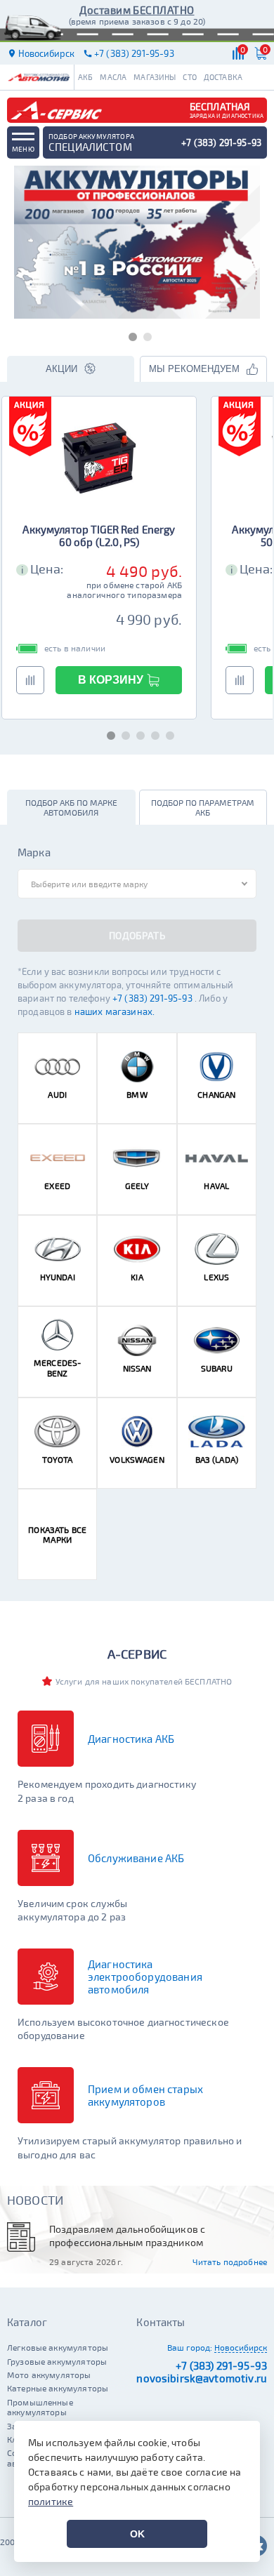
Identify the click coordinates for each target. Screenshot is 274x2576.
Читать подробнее (230, 2262)
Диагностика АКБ (131, 1739)
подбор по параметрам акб (203, 807)
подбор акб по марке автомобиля (71, 807)
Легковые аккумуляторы (58, 2347)
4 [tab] (152, 733)
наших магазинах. (115, 1012)
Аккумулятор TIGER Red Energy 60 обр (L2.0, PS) (99, 536)
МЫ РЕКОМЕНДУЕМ (194, 369)
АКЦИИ (61, 369)
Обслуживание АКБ (136, 1858)
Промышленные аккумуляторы (40, 2407)
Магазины (155, 77)
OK (137, 2534)
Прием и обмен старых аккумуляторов (145, 2095)
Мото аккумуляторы (49, 2375)
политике (51, 2501)
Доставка (223, 77)
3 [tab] (137, 733)
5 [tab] (167, 733)
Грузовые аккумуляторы (57, 2361)
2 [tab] (144, 334)
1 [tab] (130, 334)
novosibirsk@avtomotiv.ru (202, 2378)
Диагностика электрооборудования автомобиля (145, 1977)
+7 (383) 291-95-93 (154, 998)
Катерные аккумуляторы (58, 2388)
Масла (113, 77)
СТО (189, 77)
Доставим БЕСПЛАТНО (137, 10)
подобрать (137, 935)
